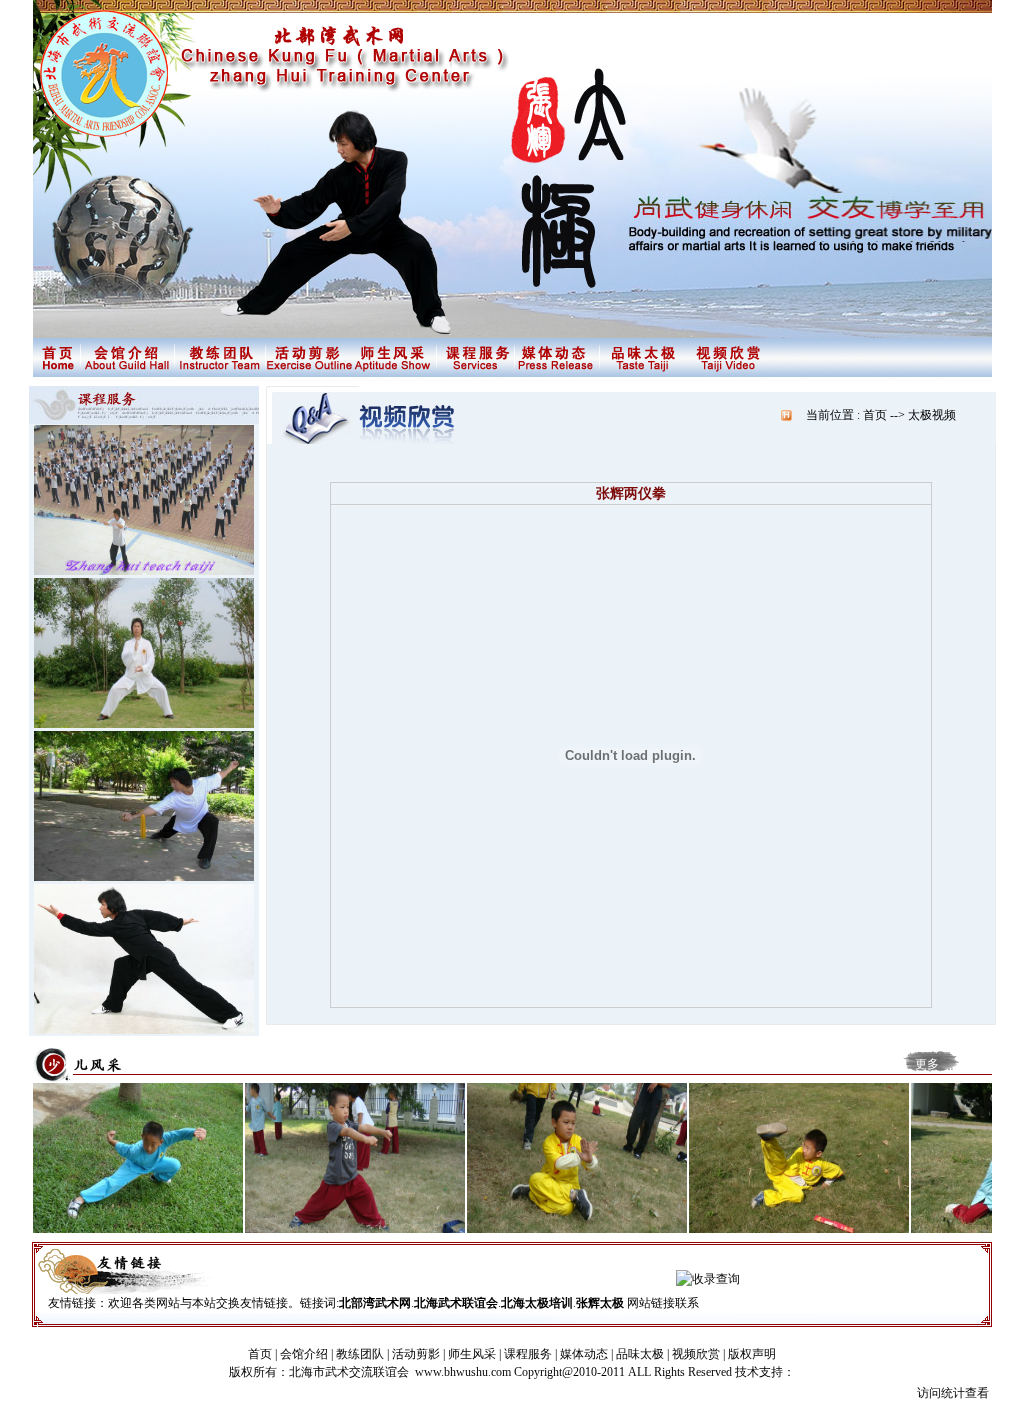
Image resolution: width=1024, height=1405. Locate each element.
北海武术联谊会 (456, 1303)
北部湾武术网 (375, 1303)
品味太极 (640, 1354)
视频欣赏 (696, 1354)
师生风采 (472, 1354)
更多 (927, 1064)
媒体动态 (584, 1354)
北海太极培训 (537, 1303)
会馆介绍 (304, 1354)
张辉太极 (600, 1303)
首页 (260, 1354)
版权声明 (752, 1354)
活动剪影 (416, 1354)
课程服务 (528, 1354)
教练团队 (360, 1354)
